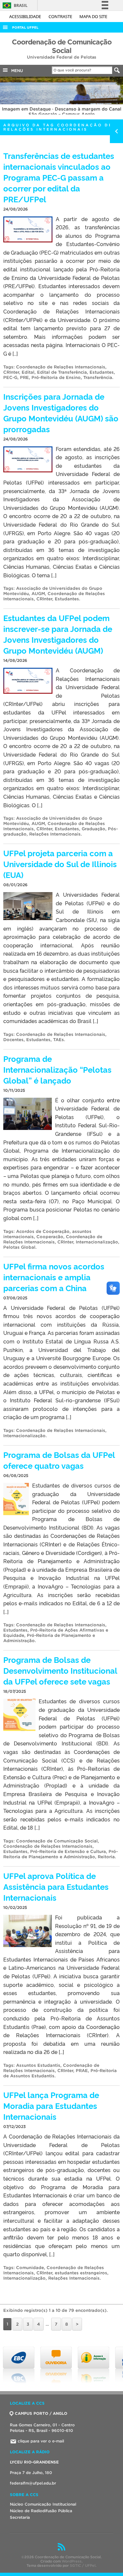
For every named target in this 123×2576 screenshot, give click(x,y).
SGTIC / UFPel (83, 2565)
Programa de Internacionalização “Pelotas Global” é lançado (57, 1069)
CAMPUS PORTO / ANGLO (41, 2413)
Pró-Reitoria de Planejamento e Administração (61, 1854)
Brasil (14, 5)
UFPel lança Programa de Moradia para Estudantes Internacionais (51, 2105)
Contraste (61, 16)
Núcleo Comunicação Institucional (43, 2504)
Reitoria (106, 1857)
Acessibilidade (26, 16)
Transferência (98, 377)
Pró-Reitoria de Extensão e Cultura (68, 1851)
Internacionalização (97, 1242)
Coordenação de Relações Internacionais (61, 367)
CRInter (11, 372)
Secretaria (20, 2517)
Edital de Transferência (62, 372)
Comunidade (30, 2268)
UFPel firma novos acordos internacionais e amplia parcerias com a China (54, 1277)
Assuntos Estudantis (38, 2065)
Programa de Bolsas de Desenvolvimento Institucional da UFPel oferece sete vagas (60, 1670)
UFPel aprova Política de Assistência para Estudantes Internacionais (56, 1886)
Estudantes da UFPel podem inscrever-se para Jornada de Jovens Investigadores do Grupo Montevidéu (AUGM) (58, 634)
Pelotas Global (19, 1247)
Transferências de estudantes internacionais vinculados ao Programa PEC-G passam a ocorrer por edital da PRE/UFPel (59, 177)
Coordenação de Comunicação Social (57, 1841)
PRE (24, 377)
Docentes (13, 1040)
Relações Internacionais (55, 834)
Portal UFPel (25, 27)
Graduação (93, 829)
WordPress (72, 2561)
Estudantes (102, 372)
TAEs (59, 1040)
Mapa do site (93, 16)
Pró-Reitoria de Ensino (56, 377)
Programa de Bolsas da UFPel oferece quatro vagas (59, 1460)
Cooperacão (50, 1237)
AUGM (38, 594)
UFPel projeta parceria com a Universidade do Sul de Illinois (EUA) (60, 864)
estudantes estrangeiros (81, 2273)
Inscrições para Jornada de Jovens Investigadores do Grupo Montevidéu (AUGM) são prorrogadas (61, 413)
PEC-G (10, 377)
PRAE (82, 2071)
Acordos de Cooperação (43, 1231)
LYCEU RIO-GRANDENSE (34, 2462)
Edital (28, 372)
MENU (16, 71)
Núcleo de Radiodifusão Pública (41, 2511)
